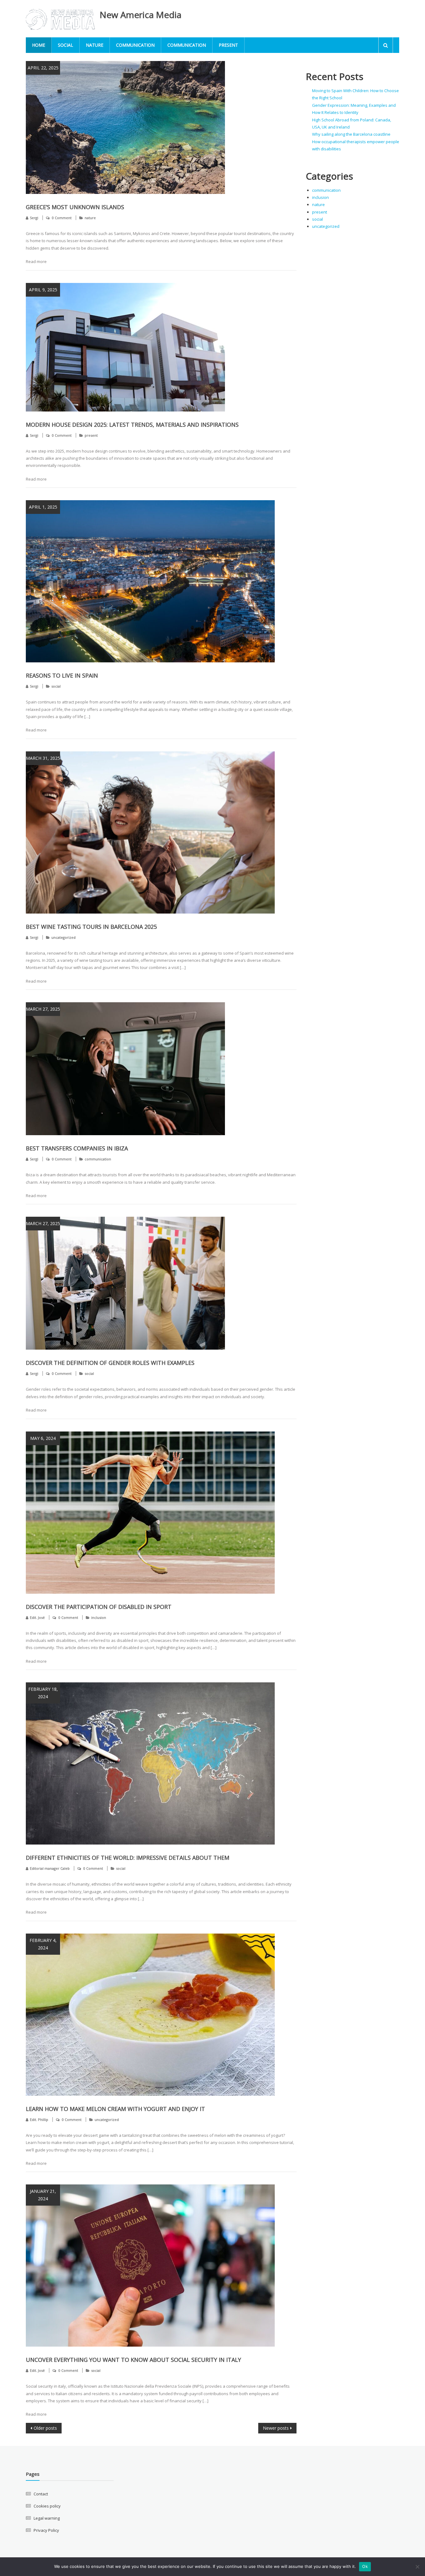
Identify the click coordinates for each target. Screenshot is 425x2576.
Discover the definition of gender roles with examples (110, 1363)
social (65, 45)
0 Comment (62, 218)
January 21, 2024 (43, 2195)
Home (39, 45)
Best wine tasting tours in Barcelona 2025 (91, 927)
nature (95, 45)
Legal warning (47, 2518)
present (228, 45)
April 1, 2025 (43, 507)
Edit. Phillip (39, 2120)
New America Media (140, 15)
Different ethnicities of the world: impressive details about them (128, 1858)
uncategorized (63, 937)
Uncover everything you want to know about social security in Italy (133, 2360)
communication (135, 45)
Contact (41, 2494)
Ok (365, 2566)
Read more (36, 261)
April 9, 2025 (43, 290)
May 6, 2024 (43, 1438)
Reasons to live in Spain (62, 675)
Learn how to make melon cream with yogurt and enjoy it (115, 2109)
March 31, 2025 (43, 758)
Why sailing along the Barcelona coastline (351, 134)
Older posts (45, 2428)
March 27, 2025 (43, 1009)
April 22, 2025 (43, 68)
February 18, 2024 (43, 1693)
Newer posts (276, 2428)
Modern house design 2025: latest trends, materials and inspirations (132, 425)
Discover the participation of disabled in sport (99, 1607)
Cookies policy (47, 2506)
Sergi (34, 218)
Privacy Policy (46, 2530)
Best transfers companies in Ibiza (77, 1148)
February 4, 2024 (43, 1944)
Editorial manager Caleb (50, 1868)
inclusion (99, 1617)
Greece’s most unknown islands (75, 207)
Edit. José (37, 1617)
